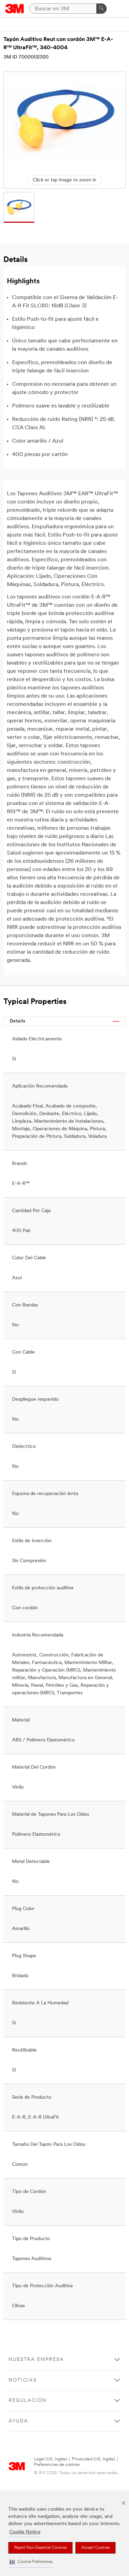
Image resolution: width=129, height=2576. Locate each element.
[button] (31, 2562)
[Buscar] (101, 9)
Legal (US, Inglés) (51, 2459)
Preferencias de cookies (57, 2465)
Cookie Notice (25, 2532)
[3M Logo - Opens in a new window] (15, 9)
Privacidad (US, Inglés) (94, 2459)
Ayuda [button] (18, 2421)
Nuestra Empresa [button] (36, 2360)
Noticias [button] (23, 2380)
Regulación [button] (28, 2401)
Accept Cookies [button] (95, 2548)
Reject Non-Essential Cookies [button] (40, 2548)
